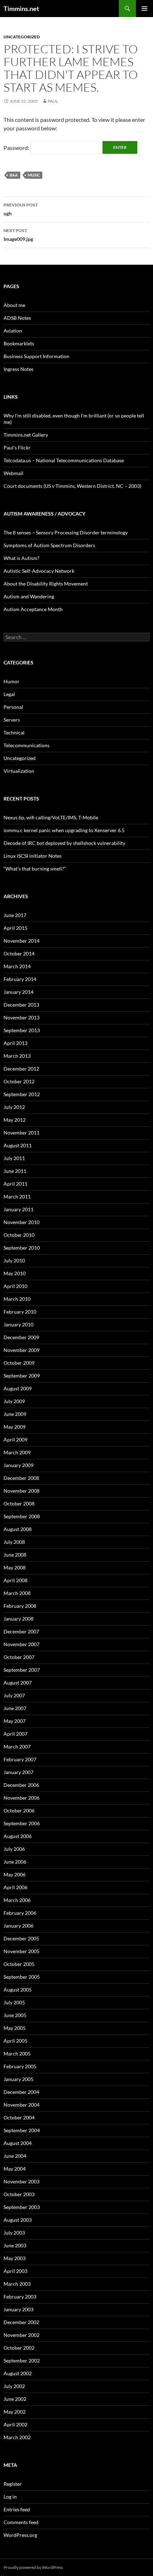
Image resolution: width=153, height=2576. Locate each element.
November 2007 (22, 1644)
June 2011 (15, 1171)
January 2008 (19, 1619)
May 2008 (15, 1567)
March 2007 (17, 1747)
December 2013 (21, 1005)
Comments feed (21, 2522)
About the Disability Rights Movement (46, 584)
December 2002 (21, 2322)
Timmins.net (21, 9)
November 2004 (22, 2105)
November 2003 (22, 2181)
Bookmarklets (19, 343)
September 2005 (22, 1977)
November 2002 (22, 2335)
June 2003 (15, 2245)
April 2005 (15, 2041)
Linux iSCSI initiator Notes (33, 856)
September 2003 (22, 2207)
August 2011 (18, 1145)
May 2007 (15, 1721)
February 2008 (20, 1606)
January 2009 (19, 1465)
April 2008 (15, 1580)
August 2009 (18, 1388)
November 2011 (22, 1133)
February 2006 (20, 1913)
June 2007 (15, 1708)
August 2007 (18, 1683)
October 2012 (19, 1081)
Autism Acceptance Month (33, 609)
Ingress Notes (19, 369)
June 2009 (15, 1414)
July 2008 (14, 1542)
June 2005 (15, 2015)
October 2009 (19, 1363)
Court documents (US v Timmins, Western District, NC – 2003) (72, 486)
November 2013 (22, 1017)
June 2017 (15, 915)
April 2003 (15, 2271)
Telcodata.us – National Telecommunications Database (64, 460)
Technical (14, 732)
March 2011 (17, 1197)
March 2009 (17, 1452)
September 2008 (22, 1516)
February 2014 (20, 979)
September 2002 (22, 2361)
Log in (10, 2497)
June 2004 (15, 2156)
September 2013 (22, 1030)
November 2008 (22, 1491)
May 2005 (15, 2028)
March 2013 (17, 1056)
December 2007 (21, 1631)
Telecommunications (27, 745)
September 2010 (22, 1248)
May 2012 (15, 1120)
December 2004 (21, 2092)
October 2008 (19, 1503)
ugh (21, 209)
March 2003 (17, 2284)
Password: (17, 148)
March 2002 (17, 2437)
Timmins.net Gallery (26, 435)
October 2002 (19, 2348)
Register (13, 2484)
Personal (13, 707)
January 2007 (19, 1772)
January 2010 (19, 1324)
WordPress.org (20, 2535)
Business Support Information (36, 356)
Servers (12, 720)
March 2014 (17, 966)
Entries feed (17, 2509)
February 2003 (20, 2297)
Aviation (13, 331)
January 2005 (19, 2079)
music (34, 175)
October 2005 (19, 1964)
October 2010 (19, 1235)
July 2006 (14, 1849)
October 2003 (19, 2194)
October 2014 (19, 953)
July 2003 (14, 2233)
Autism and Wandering (29, 596)
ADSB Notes (17, 318)
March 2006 (17, 1900)
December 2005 (21, 1938)
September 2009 (22, 1376)
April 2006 (15, 1887)
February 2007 (20, 1759)
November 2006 (22, 1798)
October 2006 (19, 1810)
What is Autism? (22, 558)
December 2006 (21, 1785)
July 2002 (14, 2386)
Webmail (14, 473)
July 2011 (14, 1158)
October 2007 (19, 1657)
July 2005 (14, 2002)
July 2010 (14, 1260)
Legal (9, 694)
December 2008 (21, 1478)
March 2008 (17, 1593)
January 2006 (19, 1926)
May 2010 (15, 1273)
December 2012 (21, 1069)
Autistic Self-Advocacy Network (39, 571)
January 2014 (19, 992)
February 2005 (20, 2066)
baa (14, 175)
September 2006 (22, 1823)
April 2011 (15, 1184)
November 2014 (22, 941)
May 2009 (15, 1427)
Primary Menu (144, 9)
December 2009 (21, 1337)
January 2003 (19, 2309)
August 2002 (18, 2373)
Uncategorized (22, 37)
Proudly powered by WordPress (33, 2567)
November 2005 (22, 1951)
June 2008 (15, 1555)
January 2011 (19, 1209)
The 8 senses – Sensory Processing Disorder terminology (66, 532)
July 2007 (14, 1695)
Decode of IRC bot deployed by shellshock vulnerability (64, 843)
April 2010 (15, 1286)
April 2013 (15, 1043)
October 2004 (19, 2117)
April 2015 (15, 928)
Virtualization (19, 771)
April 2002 (15, 2424)
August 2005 (18, 1990)
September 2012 (22, 1094)
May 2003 (15, 2258)
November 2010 (22, 1222)
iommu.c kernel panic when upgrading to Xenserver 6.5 (64, 830)
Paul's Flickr (17, 448)
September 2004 (22, 2130)
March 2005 (17, 2054)
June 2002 (15, 2399)
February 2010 (20, 1312)
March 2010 (17, 1299)
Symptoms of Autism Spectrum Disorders (49, 545)
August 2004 (18, 2143)
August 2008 (18, 1529)
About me (14, 305)
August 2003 (18, 2220)
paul (53, 101)
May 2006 (15, 1874)
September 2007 (22, 1670)
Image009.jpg (18, 235)
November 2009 (22, 1350)
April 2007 (15, 1734)
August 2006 (18, 1836)
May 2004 (15, 2169)
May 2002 (15, 2412)
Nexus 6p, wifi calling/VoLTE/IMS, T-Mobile (51, 817)
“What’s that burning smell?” (35, 869)
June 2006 (15, 1862)
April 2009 (15, 1440)
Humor (12, 681)
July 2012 (14, 1107)
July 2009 (14, 1401)
